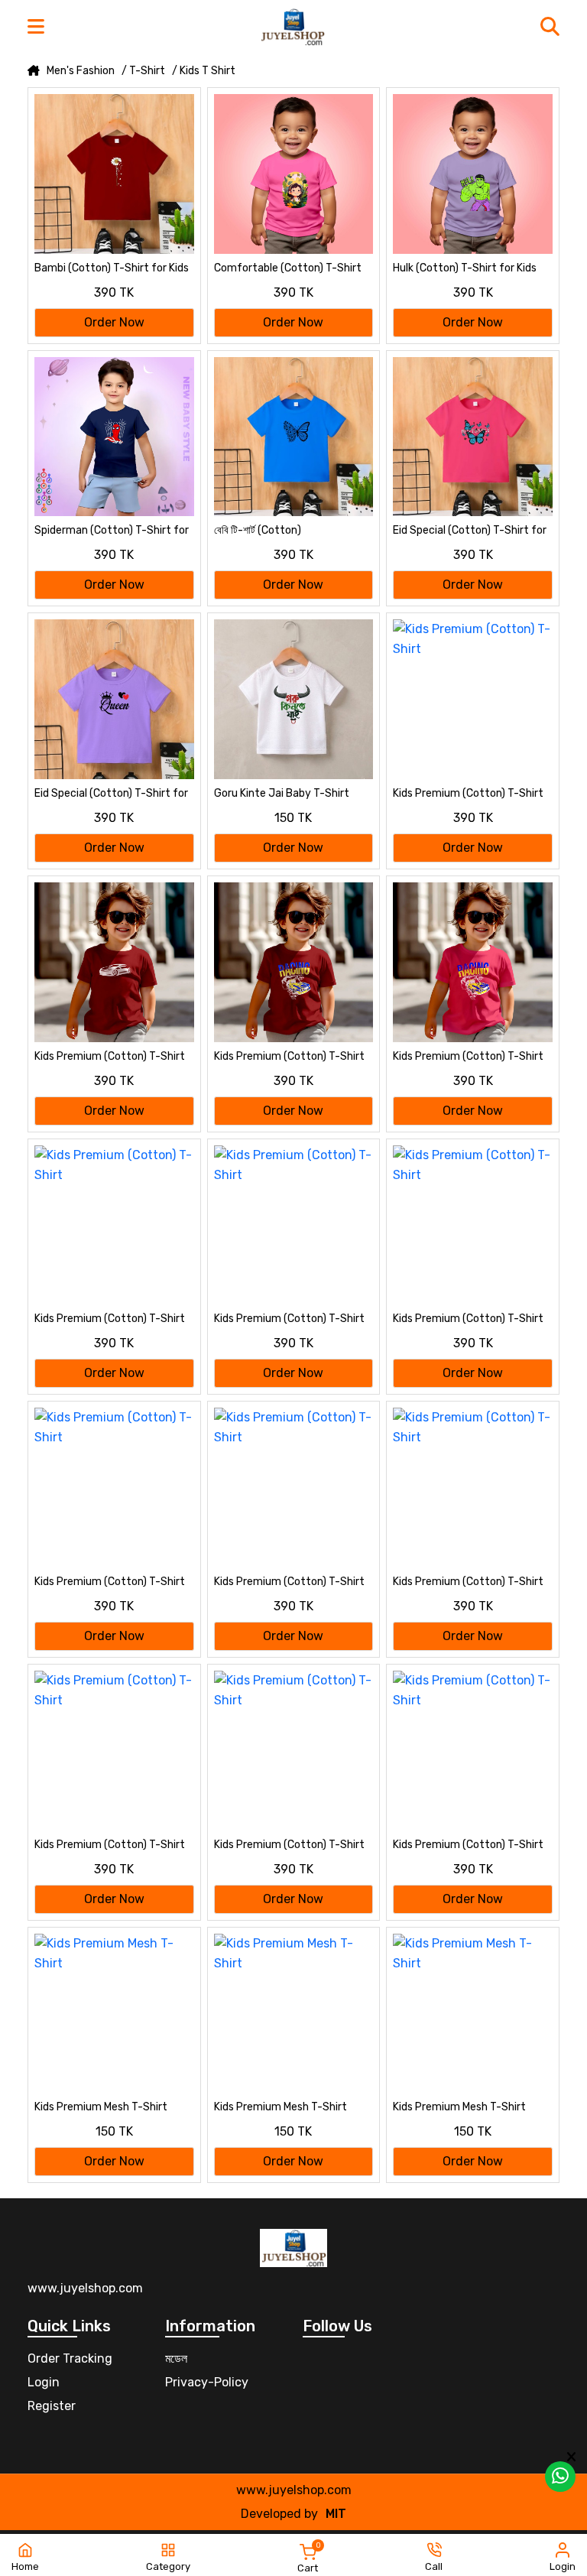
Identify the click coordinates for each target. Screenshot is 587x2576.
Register (52, 2406)
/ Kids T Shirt (204, 71)
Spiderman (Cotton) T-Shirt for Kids (112, 531)
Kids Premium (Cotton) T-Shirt (468, 793)
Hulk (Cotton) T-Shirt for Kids (465, 268)
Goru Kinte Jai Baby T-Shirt (282, 793)
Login (44, 2382)
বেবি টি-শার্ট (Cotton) (258, 530)
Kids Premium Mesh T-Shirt (101, 2107)
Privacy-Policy (207, 2382)
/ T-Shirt (143, 71)
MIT (336, 2514)
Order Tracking (70, 2358)
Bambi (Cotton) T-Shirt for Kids (112, 268)
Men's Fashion (81, 71)
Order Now (114, 322)
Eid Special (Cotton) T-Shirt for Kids (470, 531)
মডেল (176, 2358)
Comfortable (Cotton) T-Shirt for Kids (288, 269)
